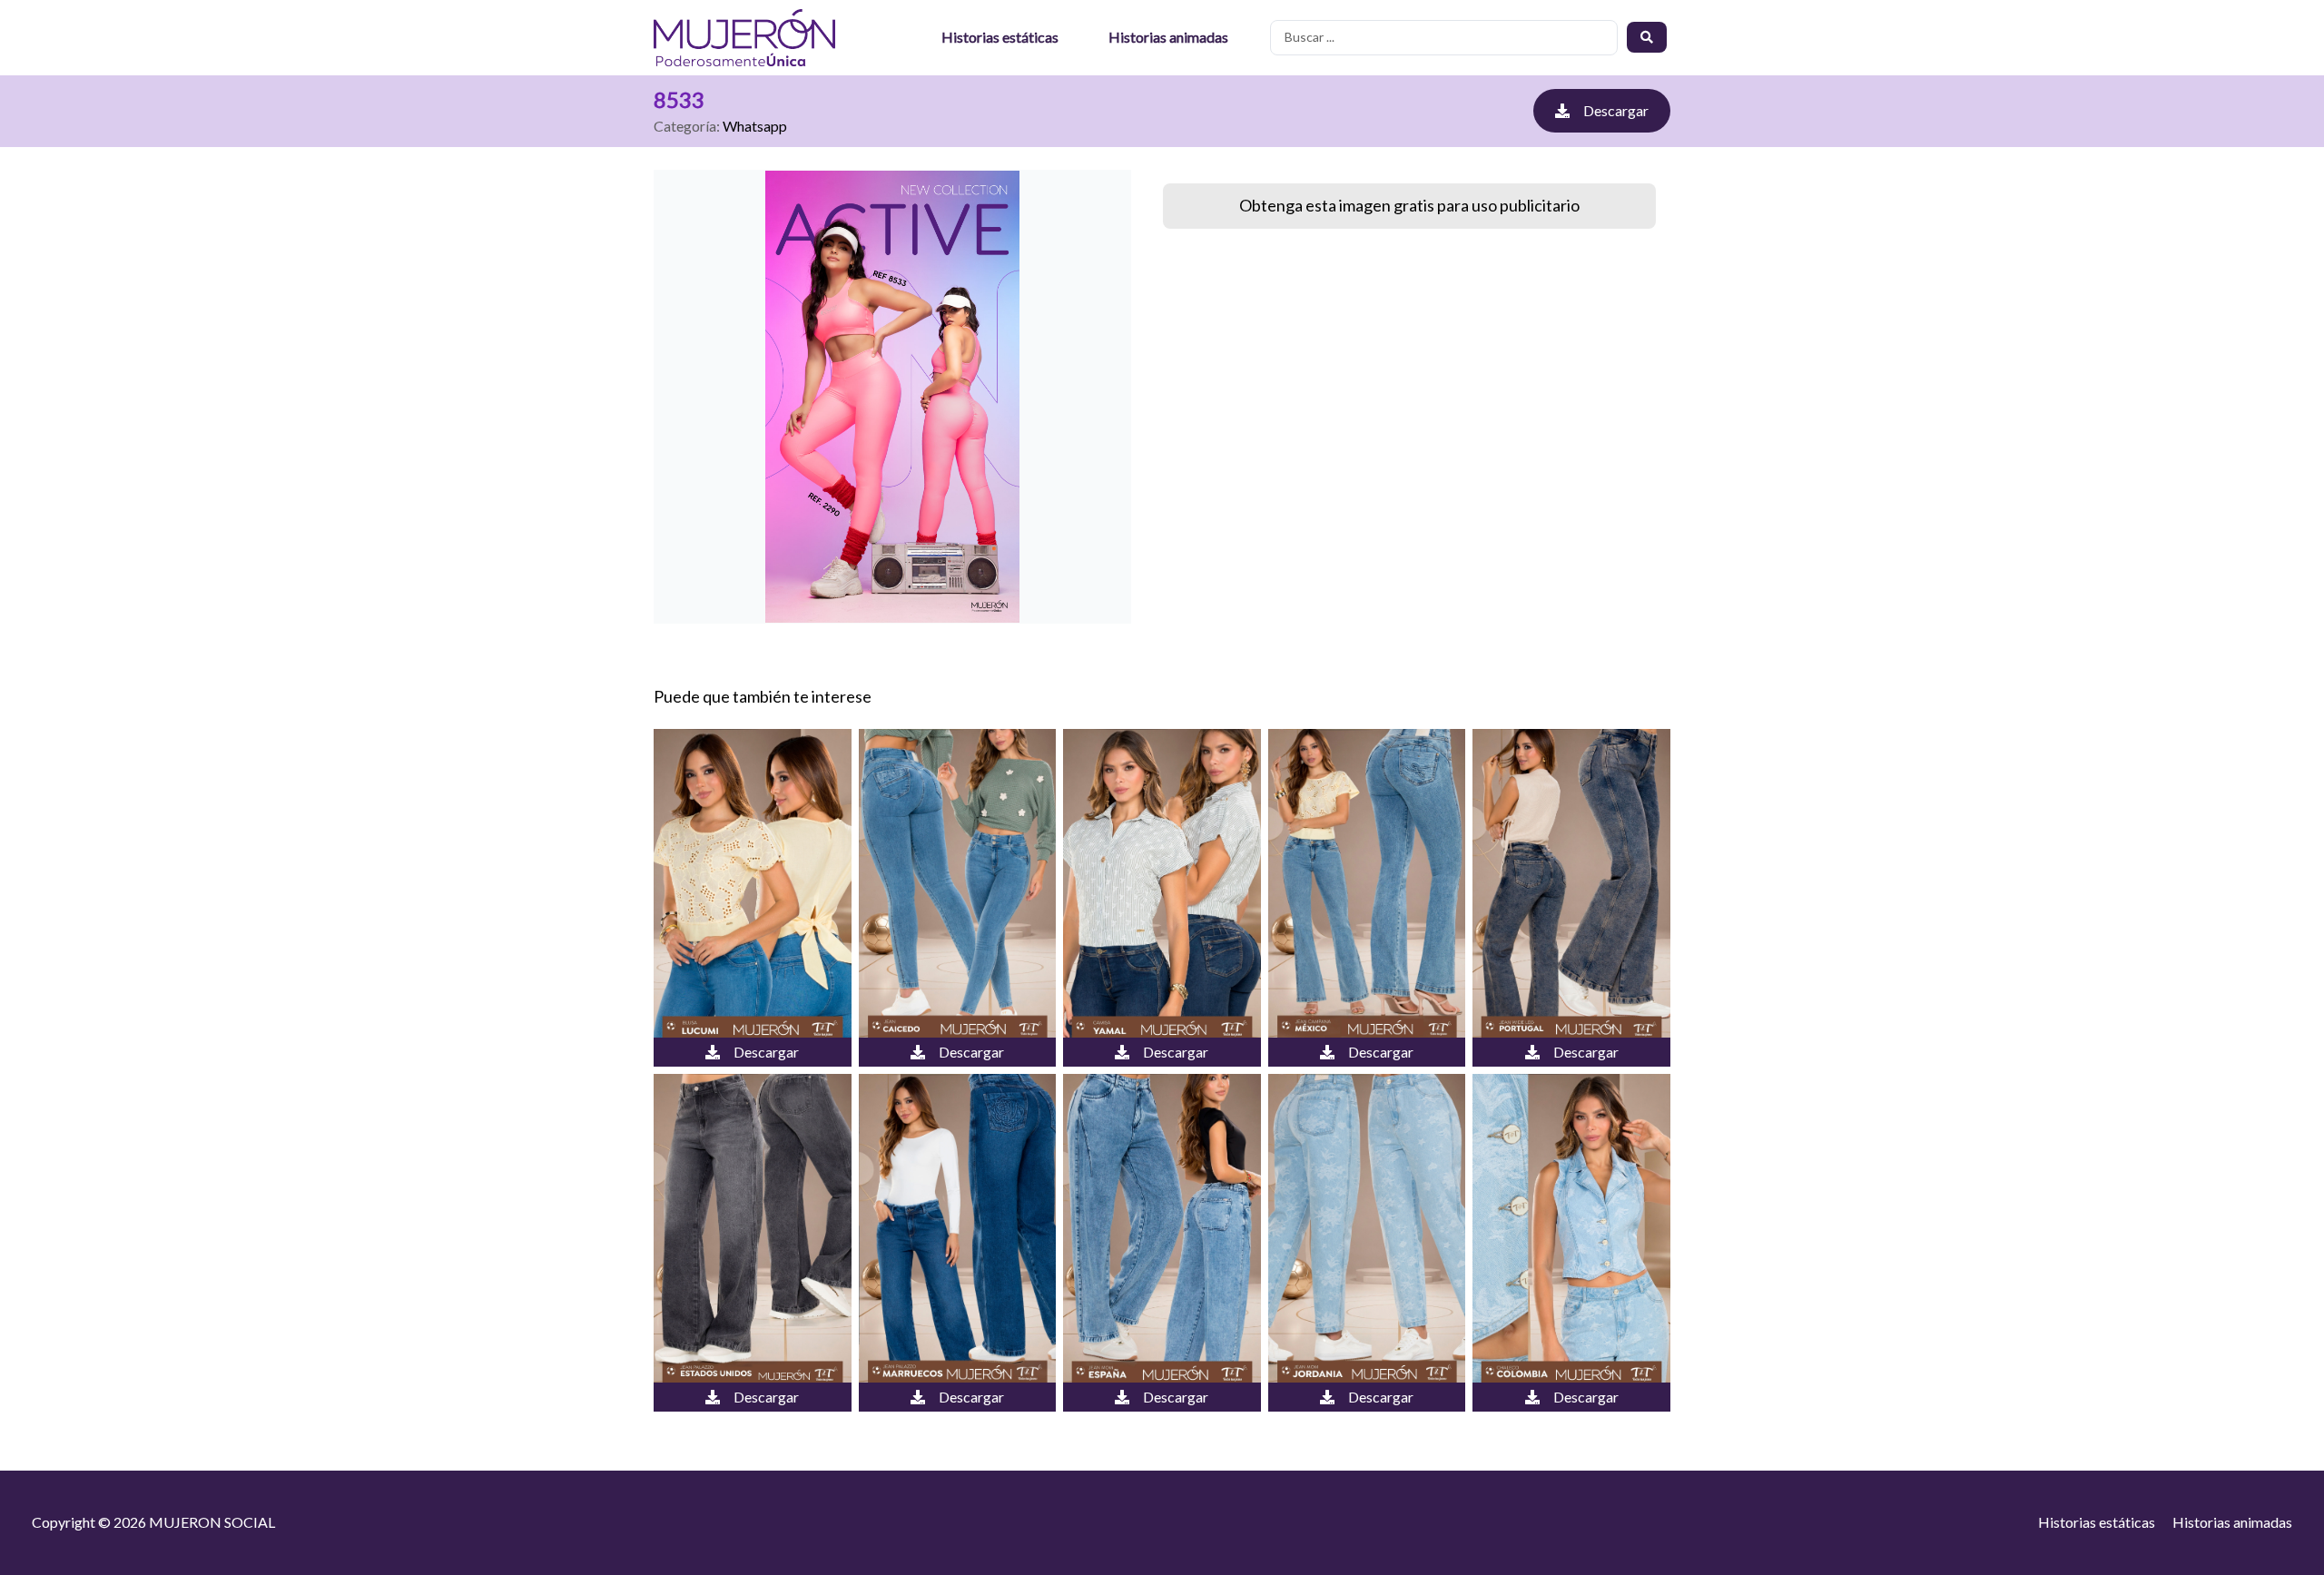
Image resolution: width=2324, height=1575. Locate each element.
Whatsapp (755, 126)
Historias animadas (1168, 37)
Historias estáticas (1000, 37)
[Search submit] (1647, 37)
